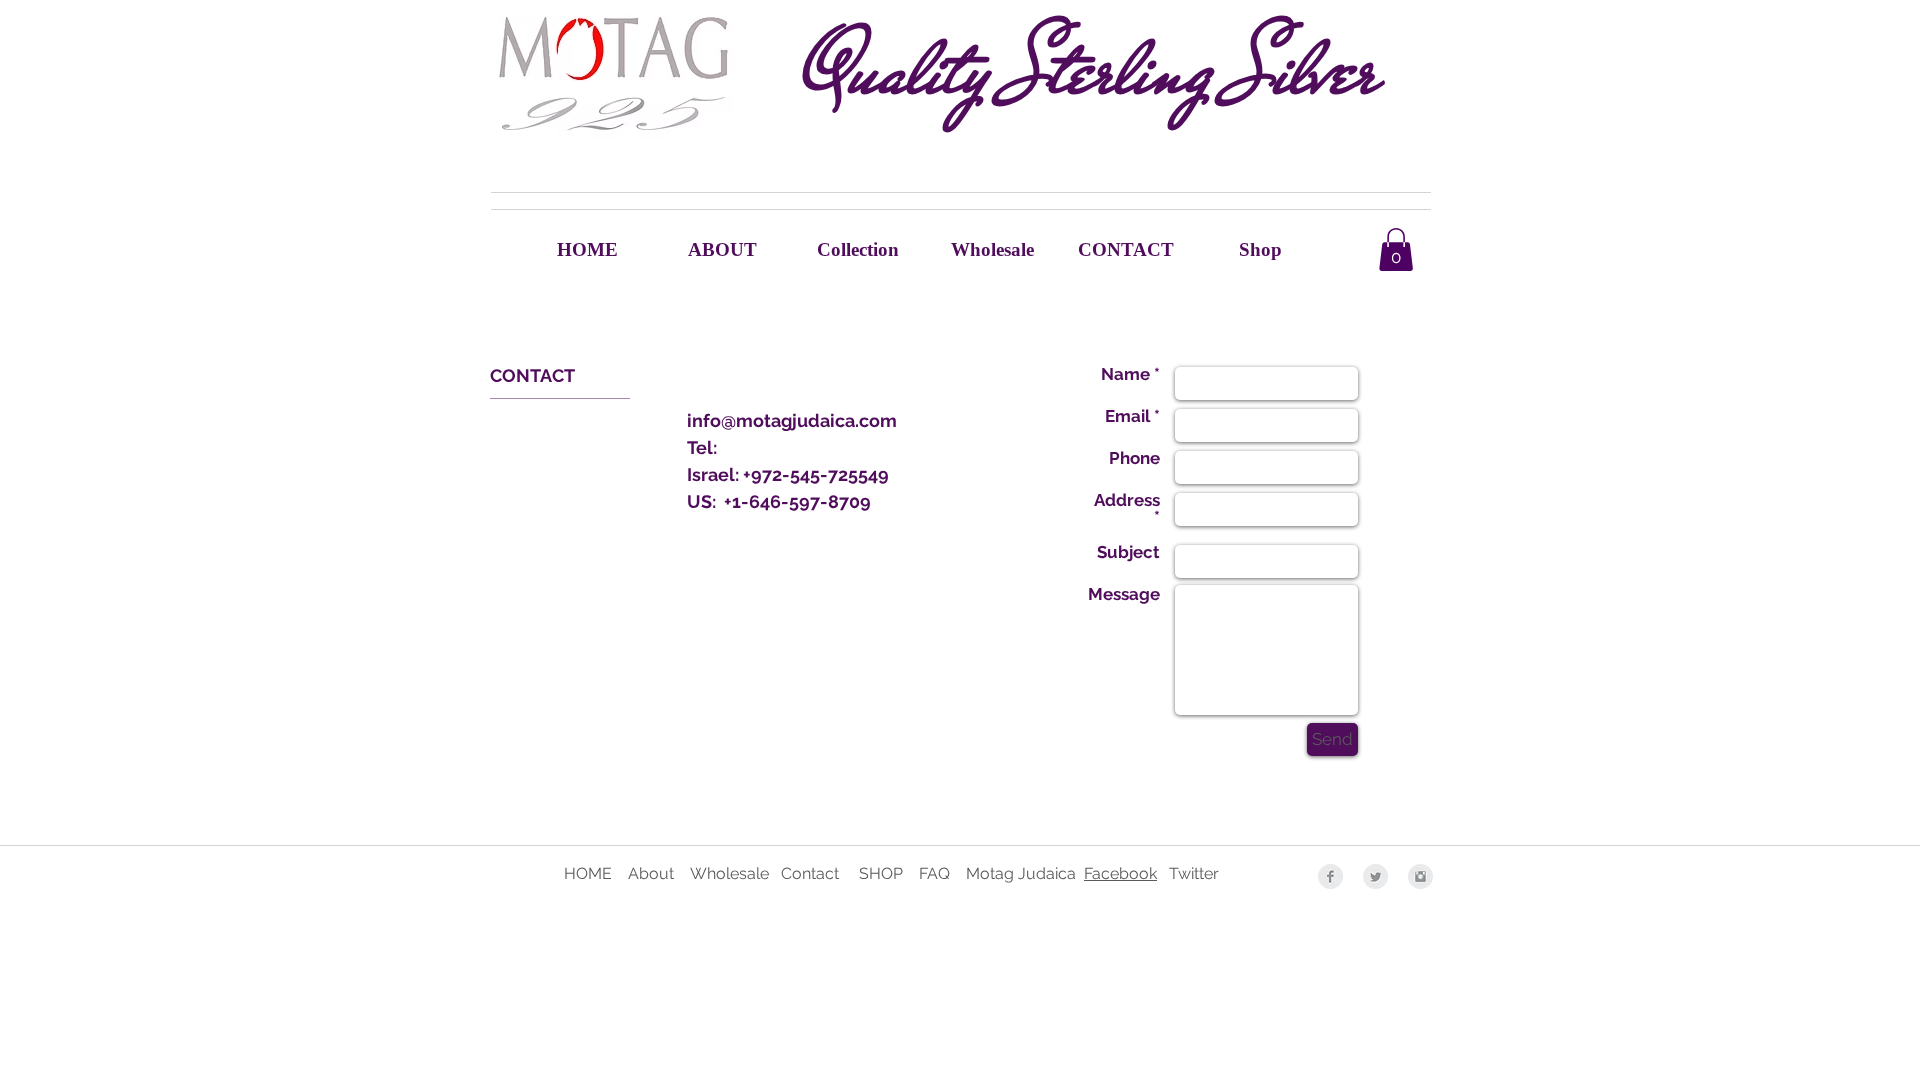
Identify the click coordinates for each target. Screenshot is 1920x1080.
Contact (810, 873)
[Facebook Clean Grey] (1330, 876)
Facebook (1120, 873)
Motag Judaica (1021, 873)
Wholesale (729, 873)
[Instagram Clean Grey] (1420, 876)
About (653, 873)
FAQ (942, 873)
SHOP (883, 873)
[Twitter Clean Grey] (1375, 876)
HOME (588, 873)
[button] (1396, 249)
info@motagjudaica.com (792, 420)
